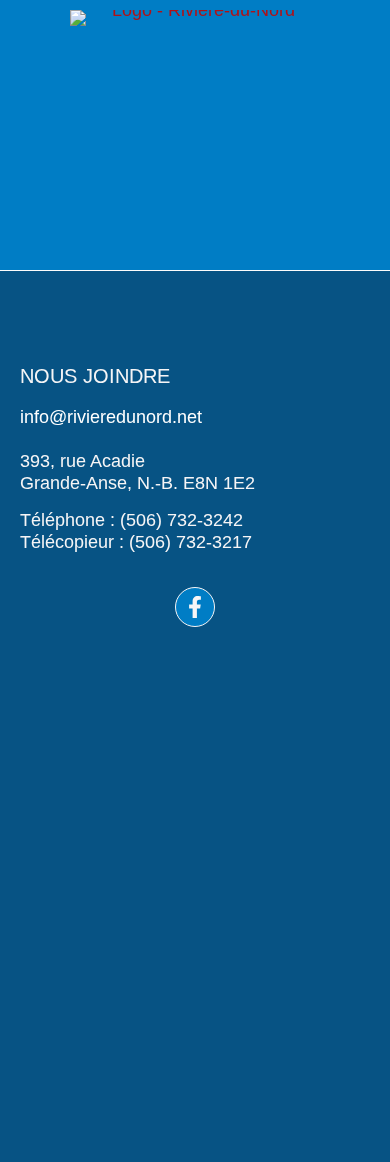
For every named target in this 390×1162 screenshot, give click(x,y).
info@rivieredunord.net (111, 417)
